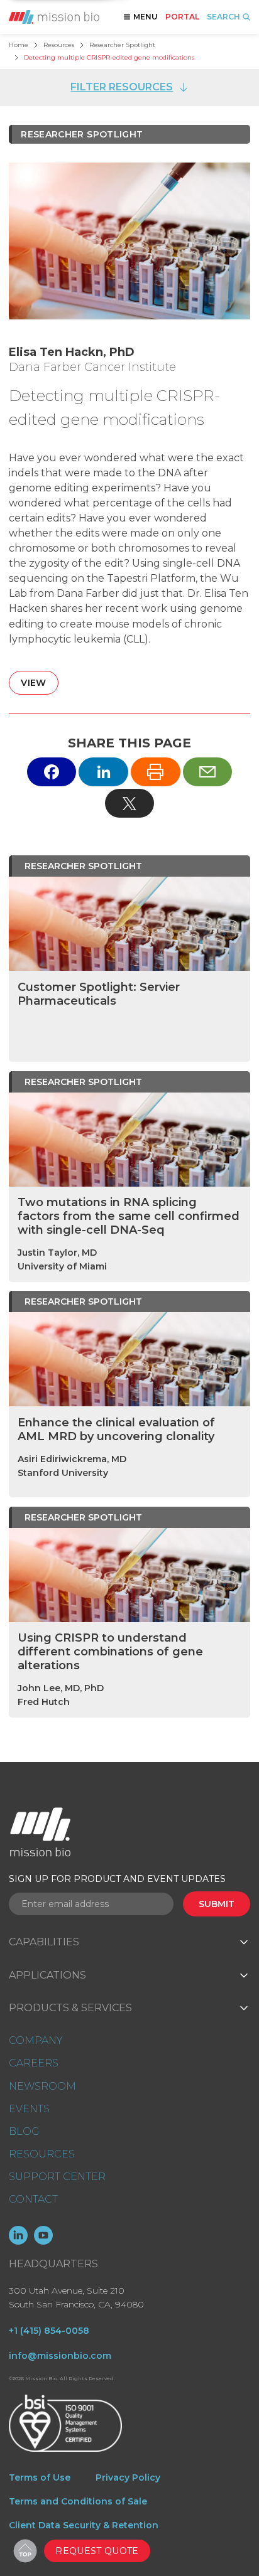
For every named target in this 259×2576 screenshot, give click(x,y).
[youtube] (43, 2235)
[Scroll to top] (25, 2551)
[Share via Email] (208, 772)
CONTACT (33, 2199)
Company (36, 2040)
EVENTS (29, 2109)
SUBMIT (217, 1904)
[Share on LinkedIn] (103, 772)
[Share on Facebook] (52, 772)
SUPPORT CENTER (57, 2177)
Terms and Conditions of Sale (78, 2501)
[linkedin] (18, 2235)
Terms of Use (40, 2477)
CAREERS (34, 2063)
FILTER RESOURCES (122, 87)
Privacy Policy (128, 2477)
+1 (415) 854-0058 (49, 2331)
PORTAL (182, 17)
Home (19, 45)
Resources (59, 45)
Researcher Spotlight (122, 45)
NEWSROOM (42, 2086)
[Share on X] (130, 803)
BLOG (24, 2131)
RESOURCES (42, 2154)
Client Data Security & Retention (84, 2525)
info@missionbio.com (60, 2356)
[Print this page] (156, 772)
